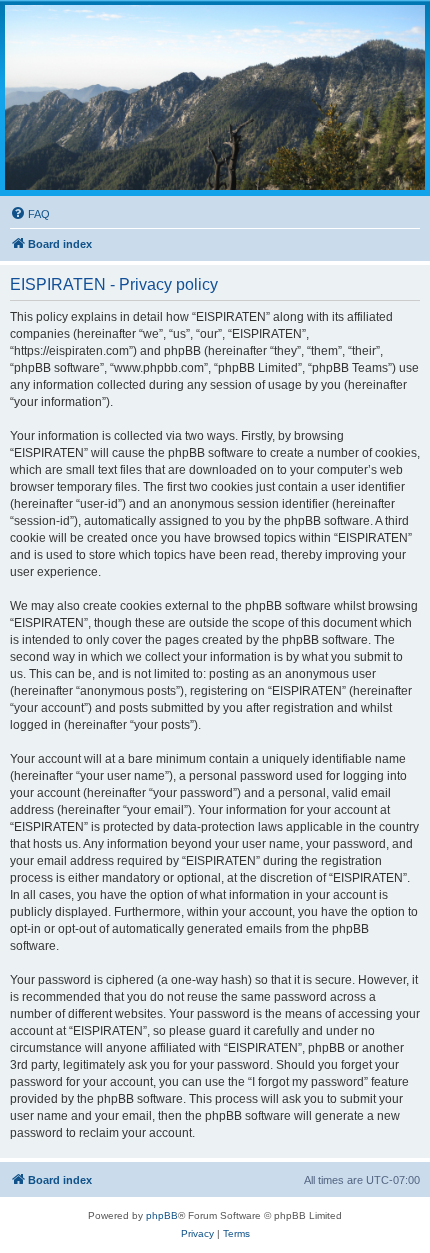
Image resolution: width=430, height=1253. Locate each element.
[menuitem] (30, 214)
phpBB (162, 1215)
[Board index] (215, 97)
